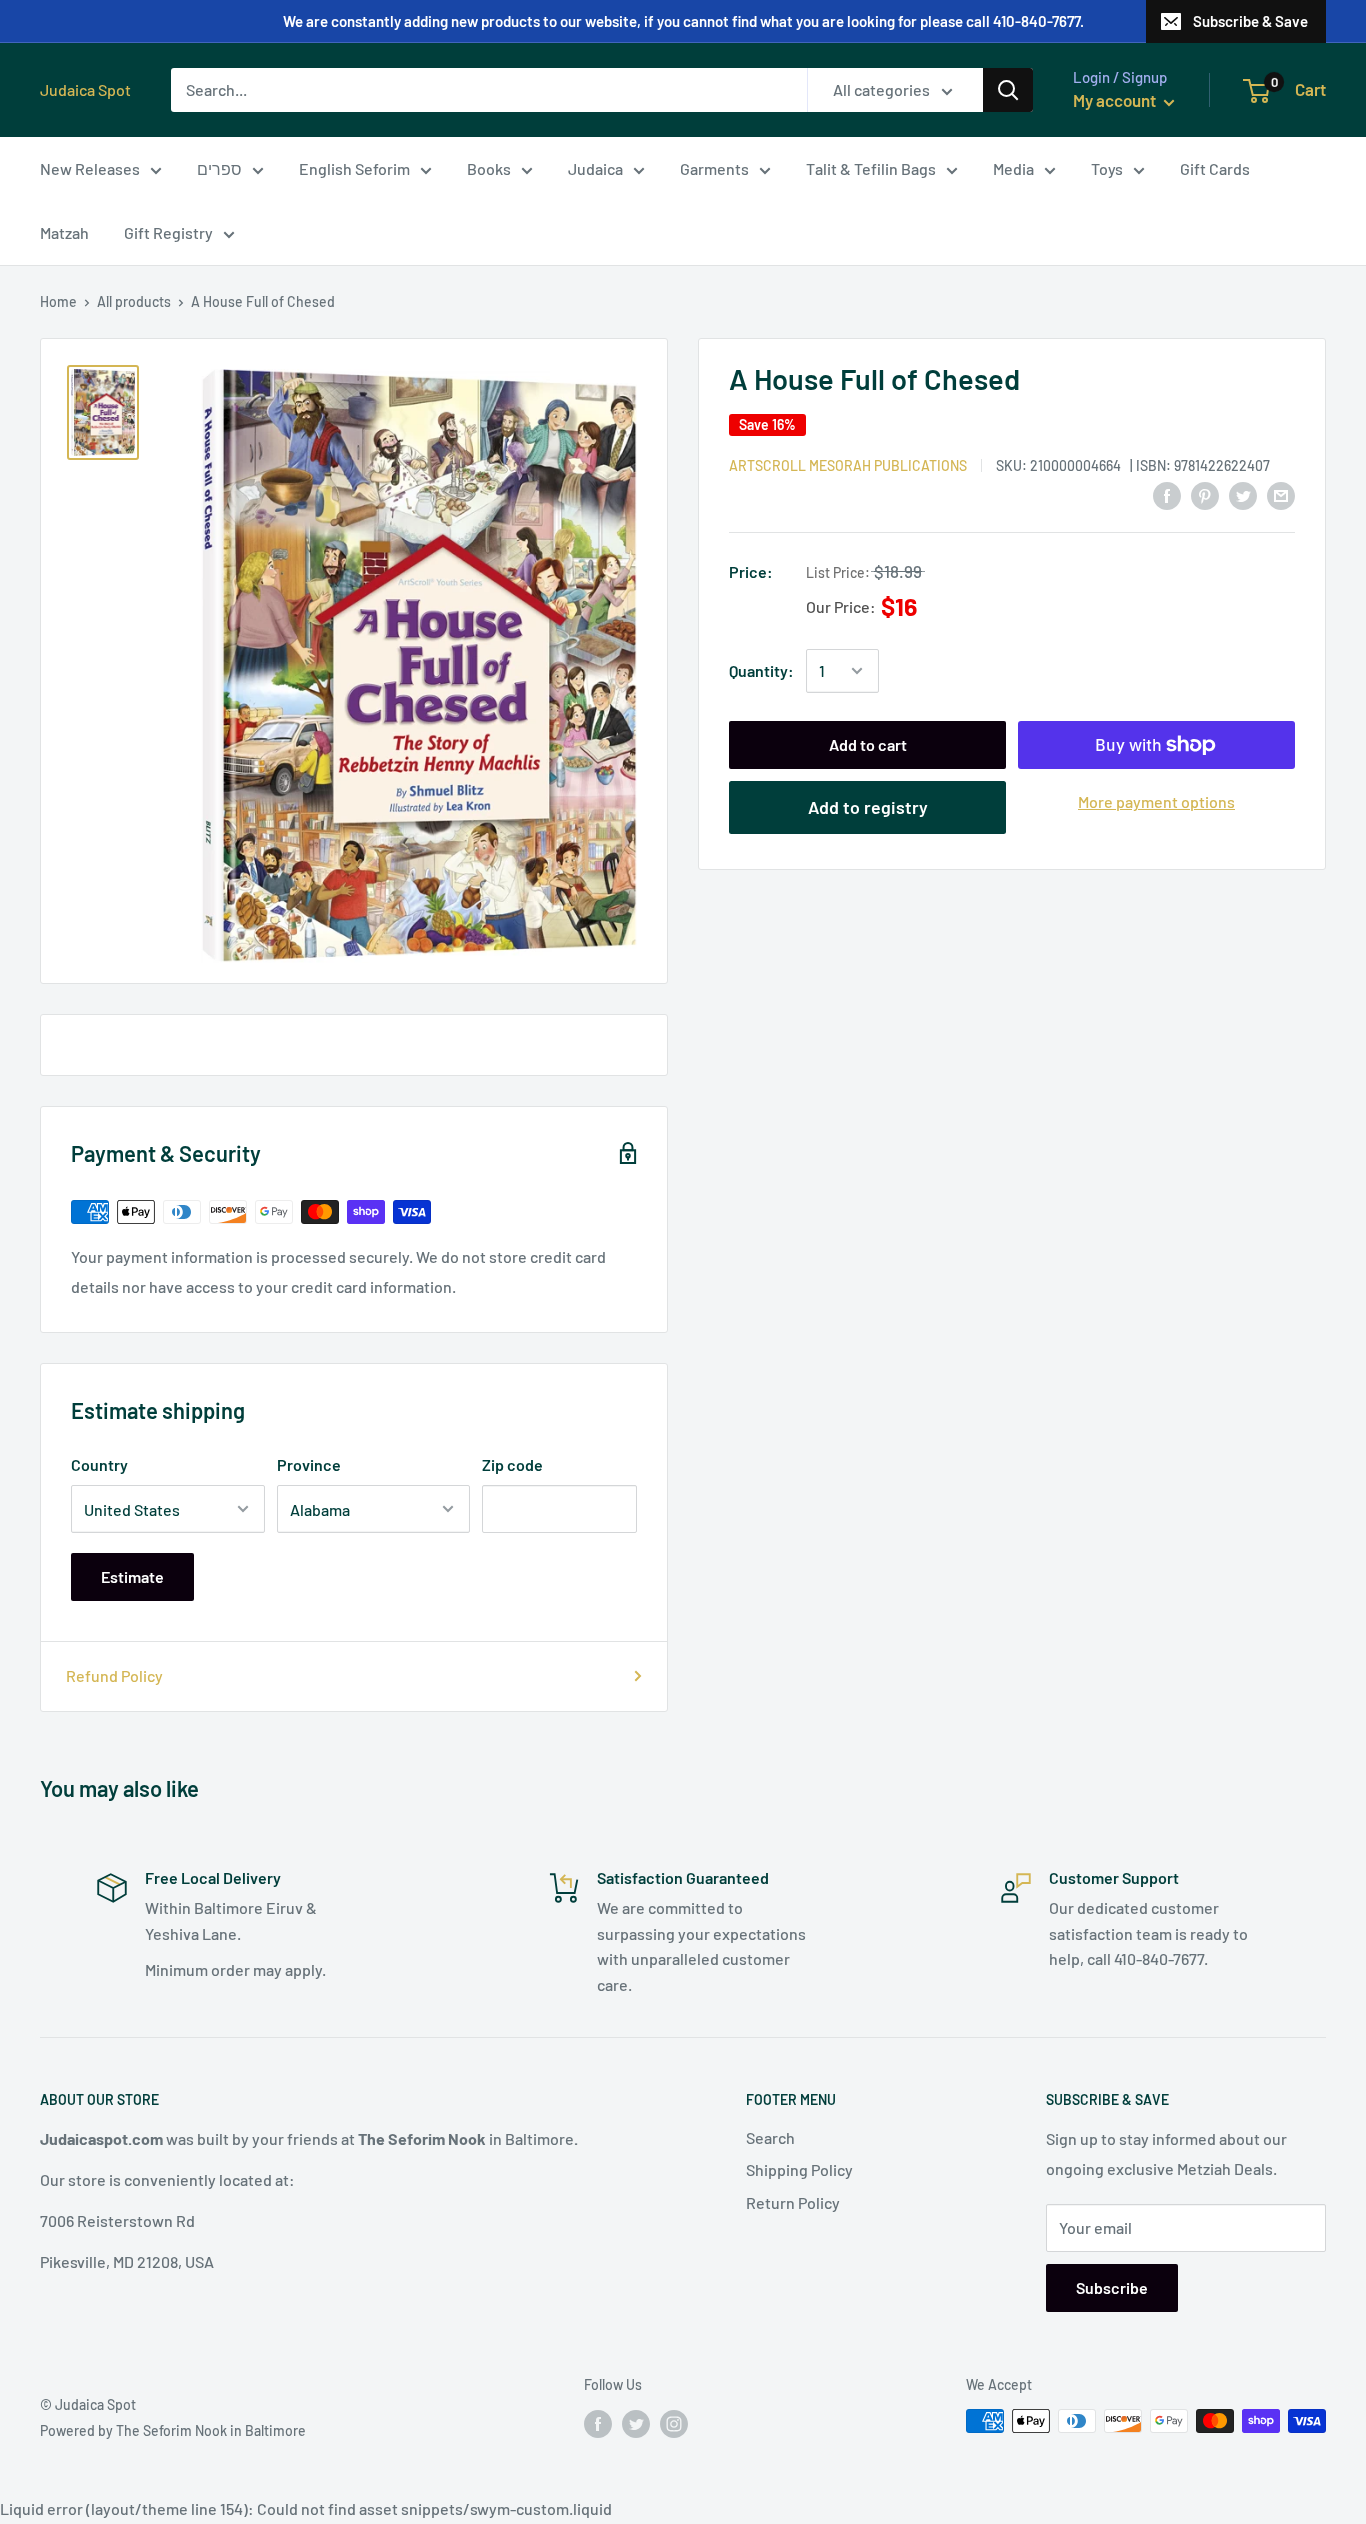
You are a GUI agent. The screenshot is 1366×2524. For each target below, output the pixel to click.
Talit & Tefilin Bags (871, 168)
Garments (714, 168)
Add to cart (868, 744)
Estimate (132, 1576)
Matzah (64, 232)
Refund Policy (114, 1675)
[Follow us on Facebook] (598, 2423)
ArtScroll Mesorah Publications (848, 464)
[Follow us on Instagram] (674, 2423)
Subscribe (1112, 2287)
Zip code (512, 1464)
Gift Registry (168, 232)
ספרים (219, 168)
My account (1116, 100)
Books (489, 168)
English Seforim (354, 168)
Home (58, 301)
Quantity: (761, 670)
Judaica (595, 168)
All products (134, 301)
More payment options (1156, 801)
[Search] (1008, 90)
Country (99, 1464)
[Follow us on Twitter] (636, 2423)
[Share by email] (1281, 494)
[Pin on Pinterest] (1205, 494)
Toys (1107, 168)
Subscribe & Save (1250, 21)
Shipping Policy (799, 2169)
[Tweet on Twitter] (1243, 494)
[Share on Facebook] (1167, 494)
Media (1013, 168)
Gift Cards (1215, 168)
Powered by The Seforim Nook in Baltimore (173, 2430)
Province (309, 1464)
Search (770, 2137)
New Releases (90, 168)
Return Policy (793, 2202)
